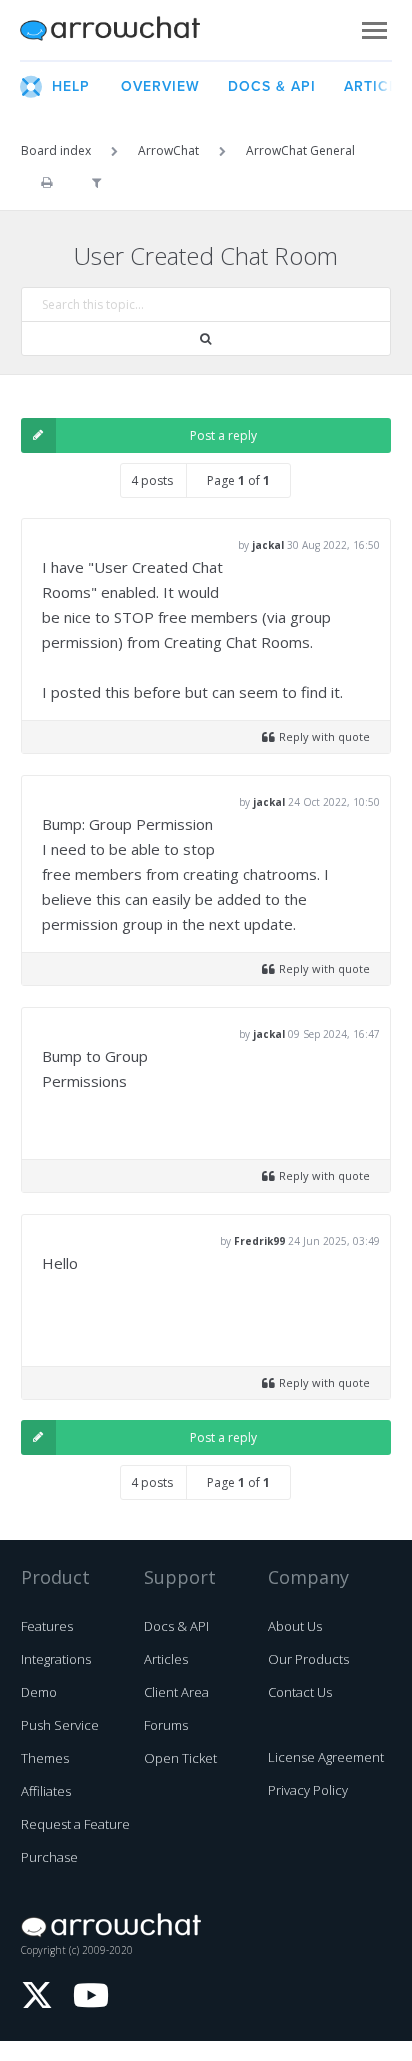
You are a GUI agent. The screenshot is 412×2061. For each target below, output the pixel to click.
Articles (166, 1659)
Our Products (308, 1659)
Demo (39, 1692)
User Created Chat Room (206, 255)
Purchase (49, 1857)
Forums (166, 1725)
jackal (268, 545)
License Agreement (326, 1757)
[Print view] (46, 183)
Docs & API (176, 1626)
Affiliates (46, 1791)
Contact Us (300, 1692)
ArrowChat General (300, 150)
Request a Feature (75, 1824)
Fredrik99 (259, 1241)
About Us (295, 1626)
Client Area (176, 1692)
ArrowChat (123, 30)
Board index (56, 150)
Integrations (56, 1659)
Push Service (60, 1725)
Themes (45, 1758)
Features (47, 1626)
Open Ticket (180, 1758)
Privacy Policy (308, 1790)
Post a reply (223, 435)
